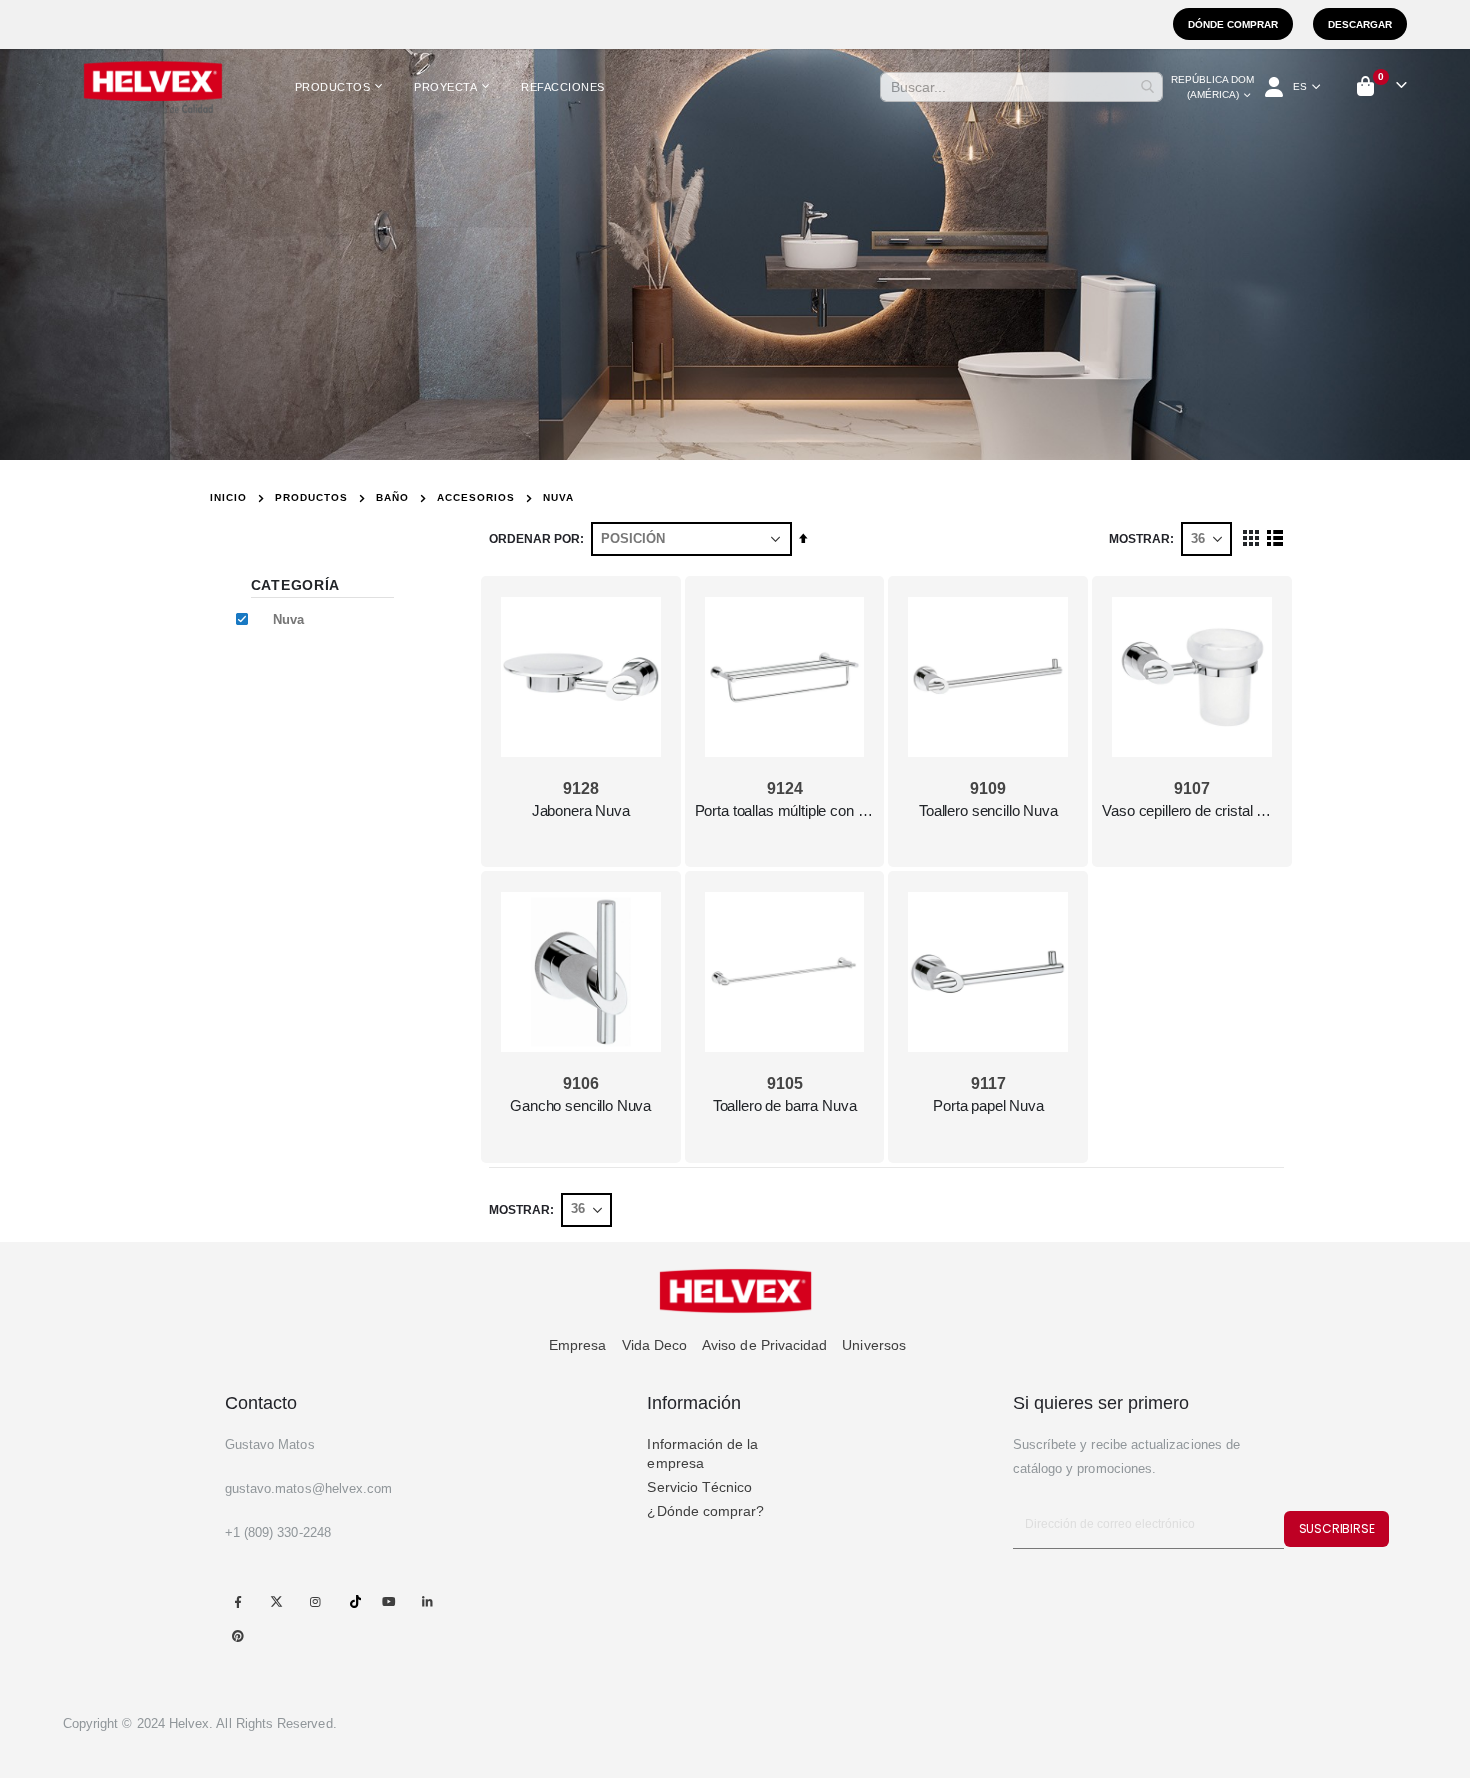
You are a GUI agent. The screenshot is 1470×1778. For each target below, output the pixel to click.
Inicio (228, 497)
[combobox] (1021, 87)
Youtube (388, 1601)
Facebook (238, 1601)
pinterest (238, 1635)
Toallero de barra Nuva (785, 1105)
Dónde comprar (1233, 24)
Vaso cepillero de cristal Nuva (1192, 810)
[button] (1307, 87)
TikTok (355, 1601)
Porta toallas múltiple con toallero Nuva (785, 810)
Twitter (276, 1601)
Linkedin (427, 1601)
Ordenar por (534, 539)
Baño (392, 498)
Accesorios (476, 498)
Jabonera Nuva (581, 810)
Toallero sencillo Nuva (988, 810)
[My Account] (1275, 87)
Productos (311, 498)
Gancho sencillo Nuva (580, 1105)
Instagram (314, 1601)
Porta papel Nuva (988, 1105)
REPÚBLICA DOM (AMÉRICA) (1212, 87)
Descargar (1360, 24)
